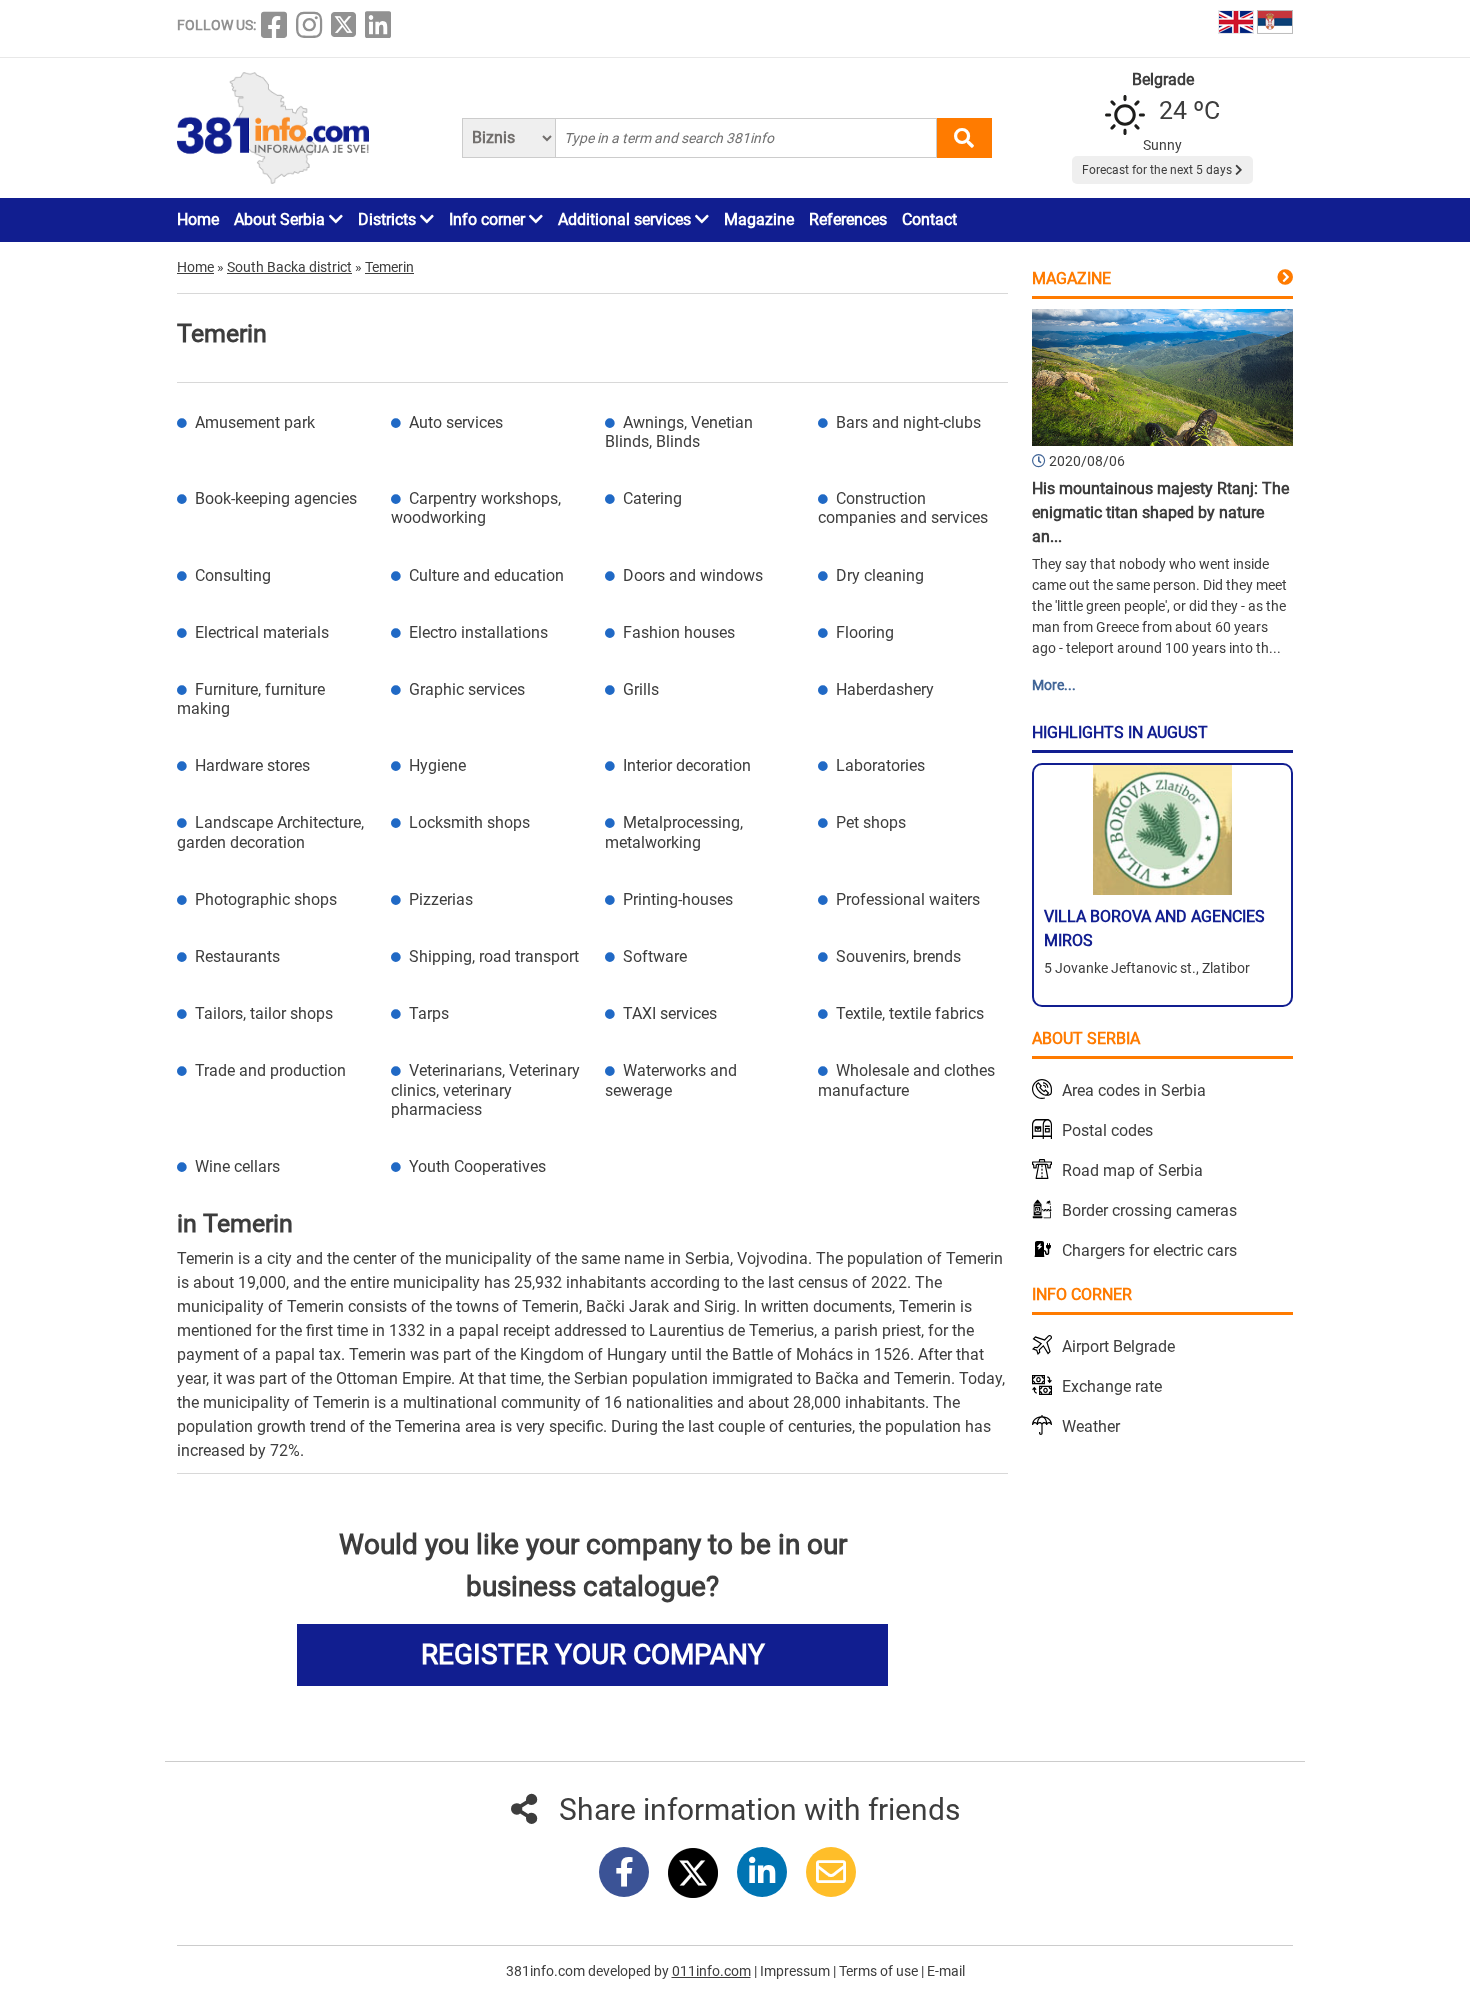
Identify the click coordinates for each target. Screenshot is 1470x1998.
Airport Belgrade (1118, 1346)
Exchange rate (1112, 1386)
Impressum (796, 1971)
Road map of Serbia (1132, 1170)
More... (1054, 685)
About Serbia (281, 219)
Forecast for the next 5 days (1158, 170)
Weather (1091, 1426)
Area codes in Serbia (1134, 1090)
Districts (389, 219)
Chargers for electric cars (1149, 1250)
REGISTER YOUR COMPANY (593, 1654)
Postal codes (1107, 1130)
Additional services (626, 219)
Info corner (489, 219)
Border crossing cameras (1149, 1210)
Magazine (759, 219)
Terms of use (880, 1971)
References (848, 219)
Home (198, 219)
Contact (929, 219)
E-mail (946, 1971)
